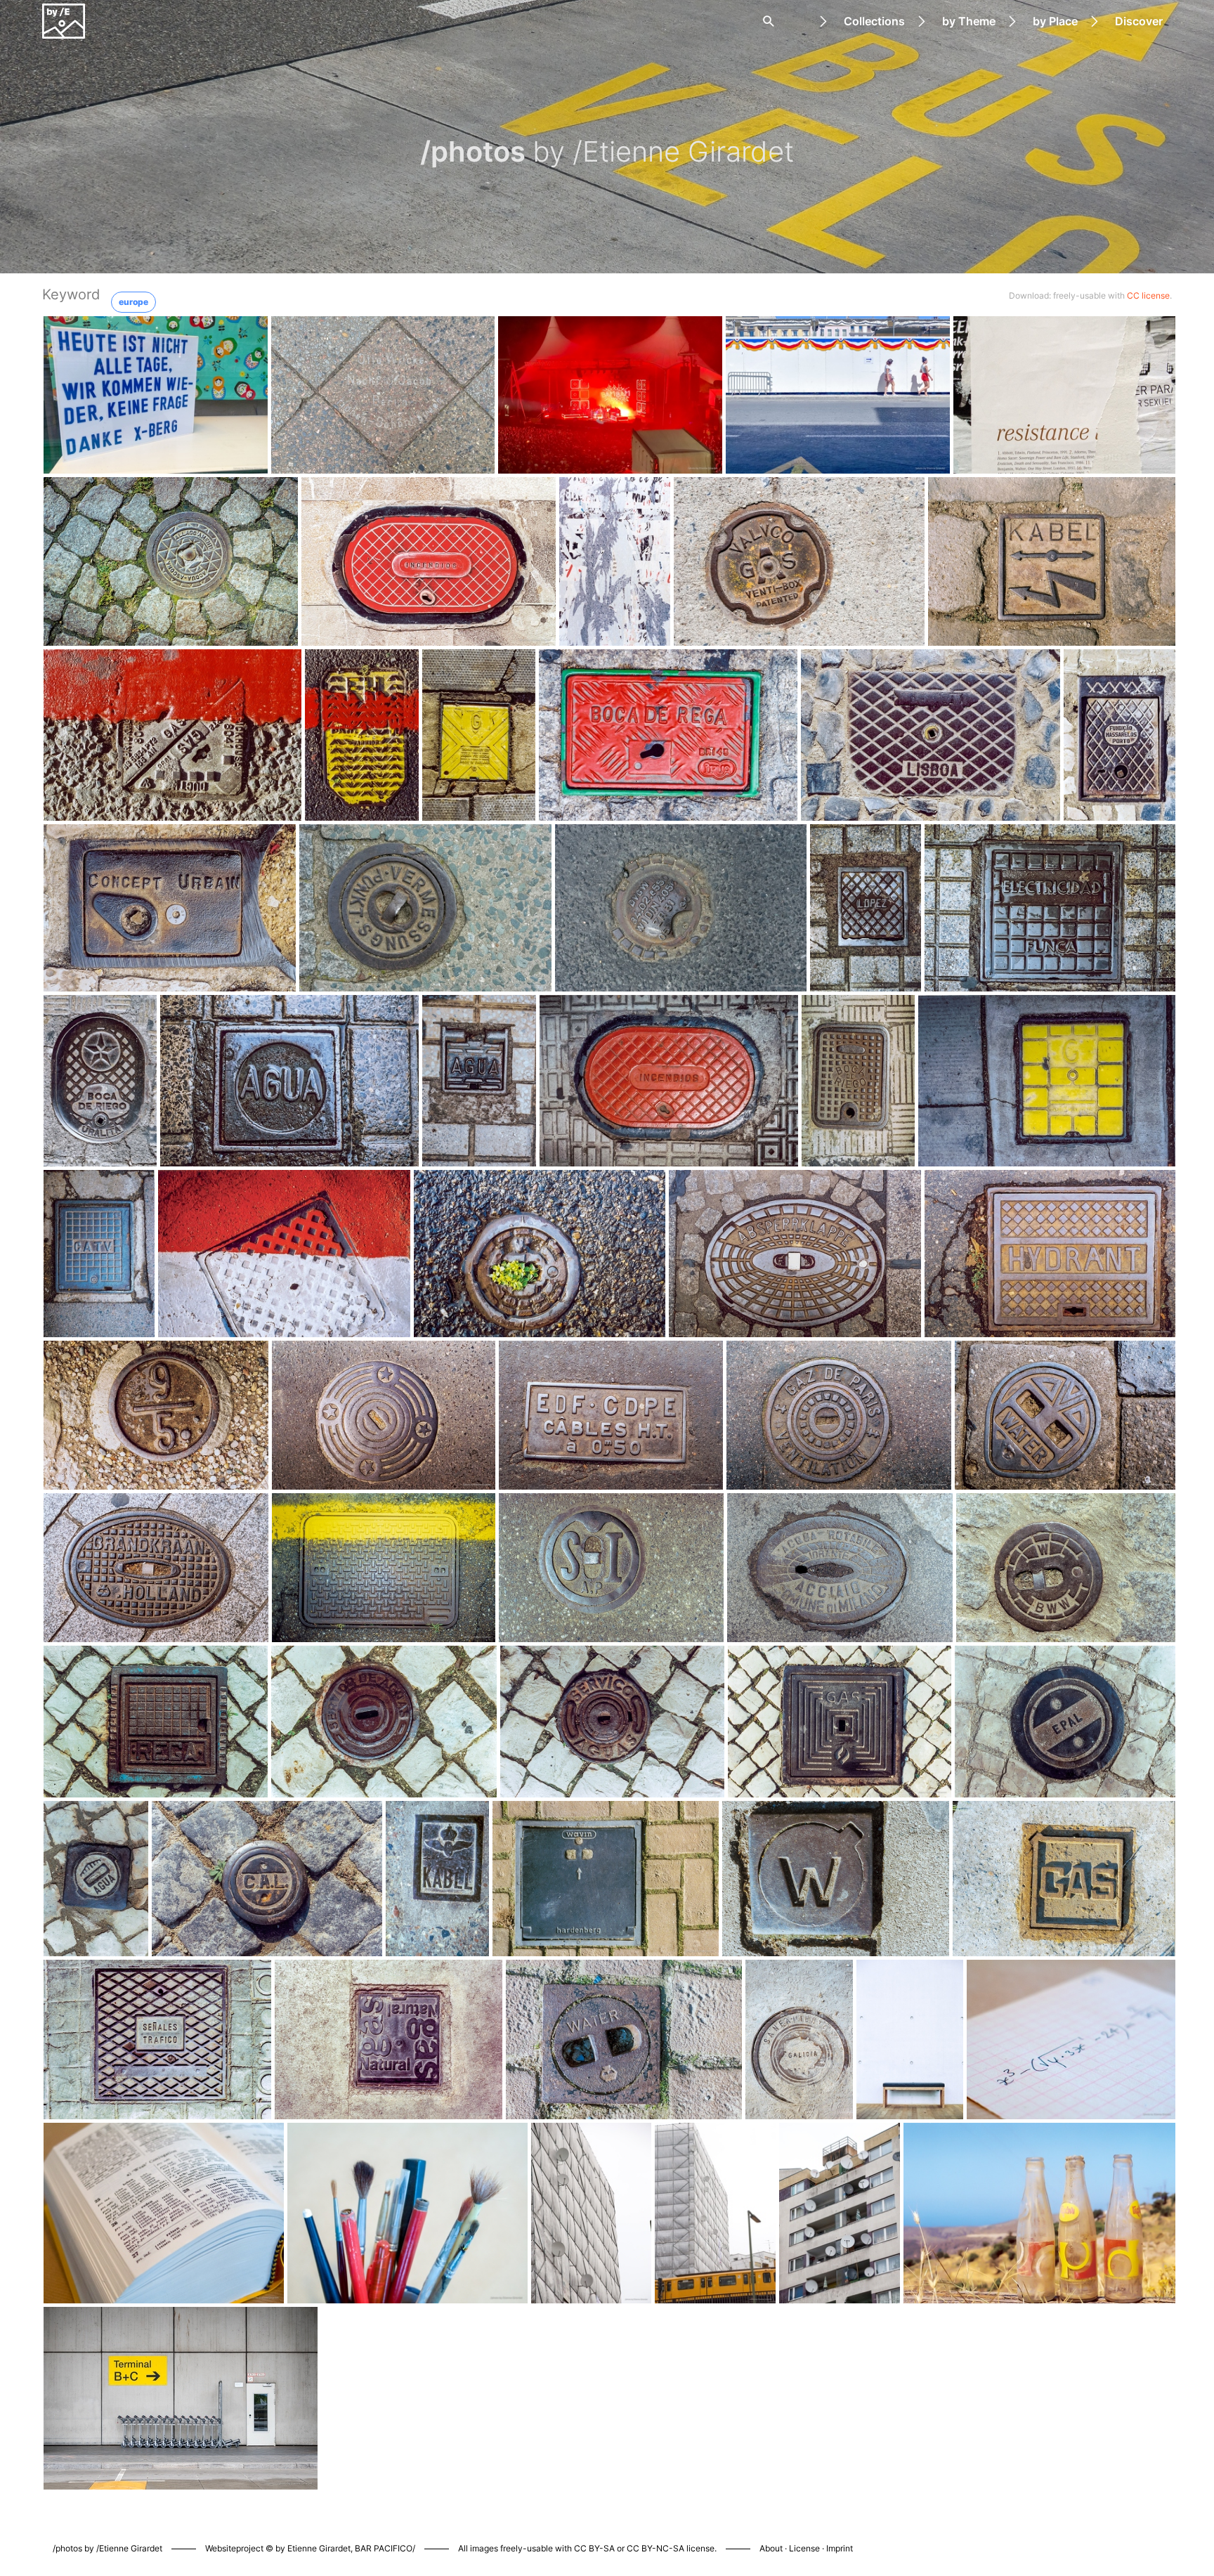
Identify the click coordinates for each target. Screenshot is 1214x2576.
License (804, 2548)
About (771, 2548)
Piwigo (791, 2534)
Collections (874, 21)
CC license (1148, 295)
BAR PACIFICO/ (385, 2548)
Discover (1139, 21)
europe (133, 302)
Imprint (840, 2548)
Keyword (71, 294)
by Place (1055, 21)
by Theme (969, 21)
